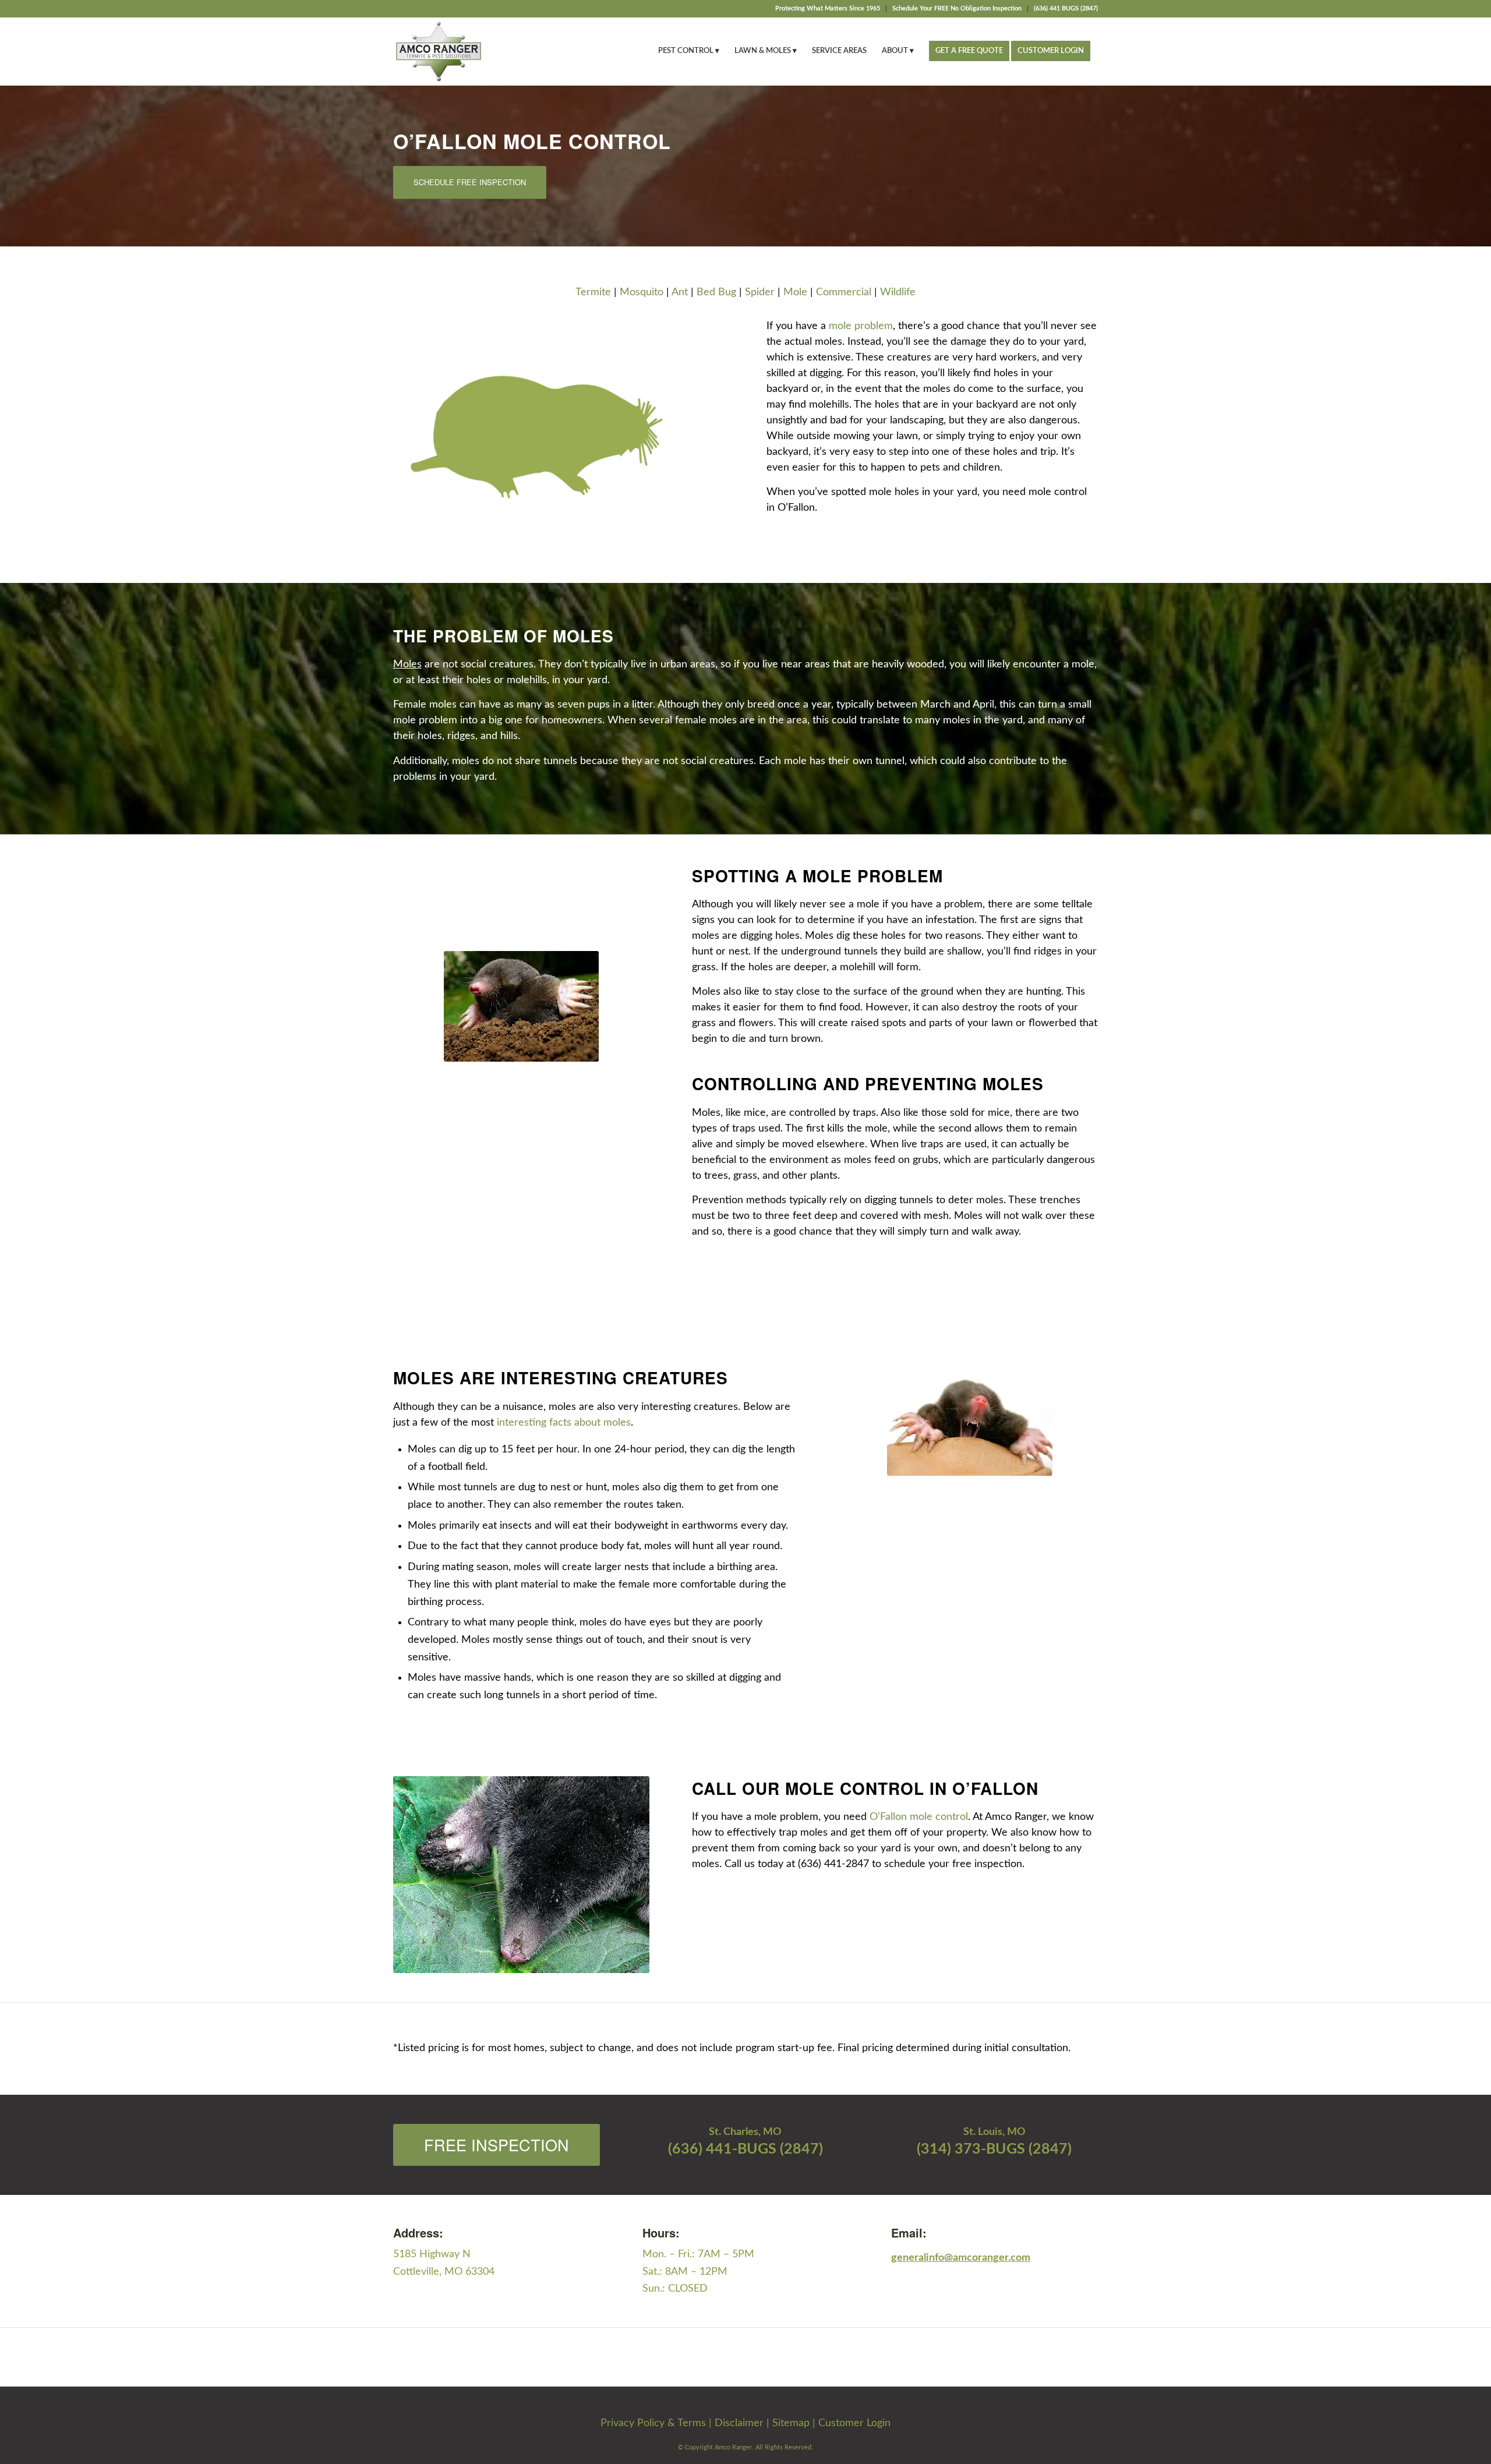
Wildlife (898, 292)
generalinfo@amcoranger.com (961, 2258)
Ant (680, 292)
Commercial (844, 292)
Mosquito (642, 292)
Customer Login (854, 2423)
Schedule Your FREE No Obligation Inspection (957, 8)
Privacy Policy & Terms (653, 2423)
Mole (795, 292)
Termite (593, 292)
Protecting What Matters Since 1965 (828, 8)
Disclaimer (739, 2423)
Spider (760, 292)
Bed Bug (716, 292)
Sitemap (791, 2423)
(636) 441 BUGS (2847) (1066, 8)
